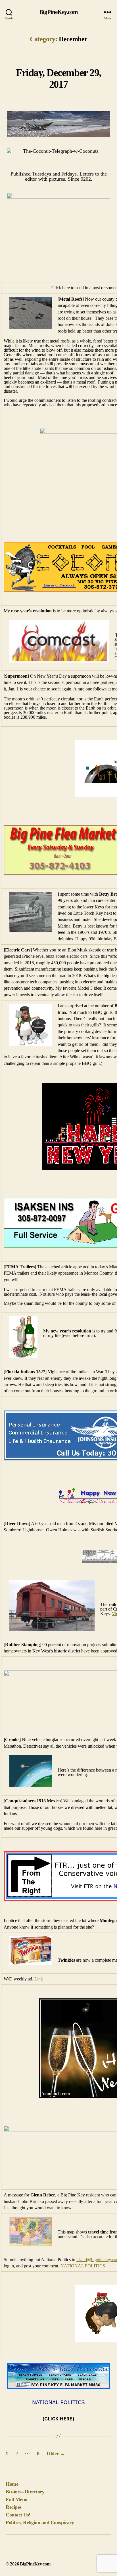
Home (12, 2484)
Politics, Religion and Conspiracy (40, 2522)
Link (39, 1979)
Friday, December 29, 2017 (58, 79)
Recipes (14, 2507)
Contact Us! (18, 2515)
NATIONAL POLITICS (83, 2266)
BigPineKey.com (59, 12)
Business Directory (25, 2492)
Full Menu (17, 2499)
